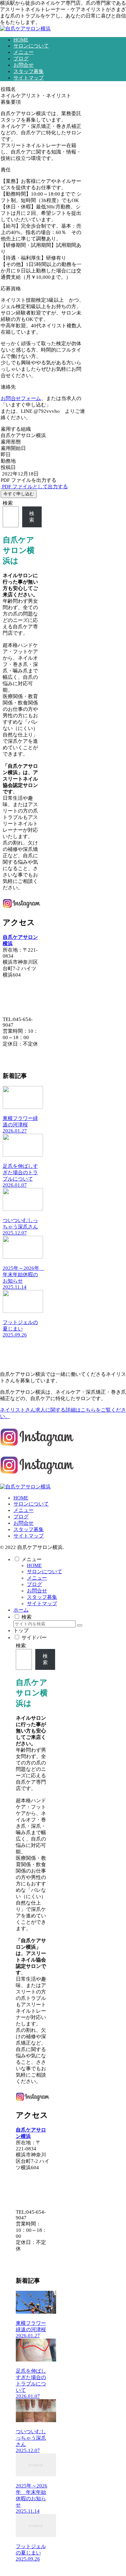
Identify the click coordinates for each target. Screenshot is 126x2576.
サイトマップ (29, 1536)
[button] (80, 1625)
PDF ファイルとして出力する (34, 487)
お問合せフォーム (21, 398)
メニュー (24, 1510)
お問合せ (24, 1523)
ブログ (21, 1517)
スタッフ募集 (29, 1529)
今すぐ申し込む (19, 494)
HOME (21, 1498)
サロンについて (31, 1504)
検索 (8, 503)
